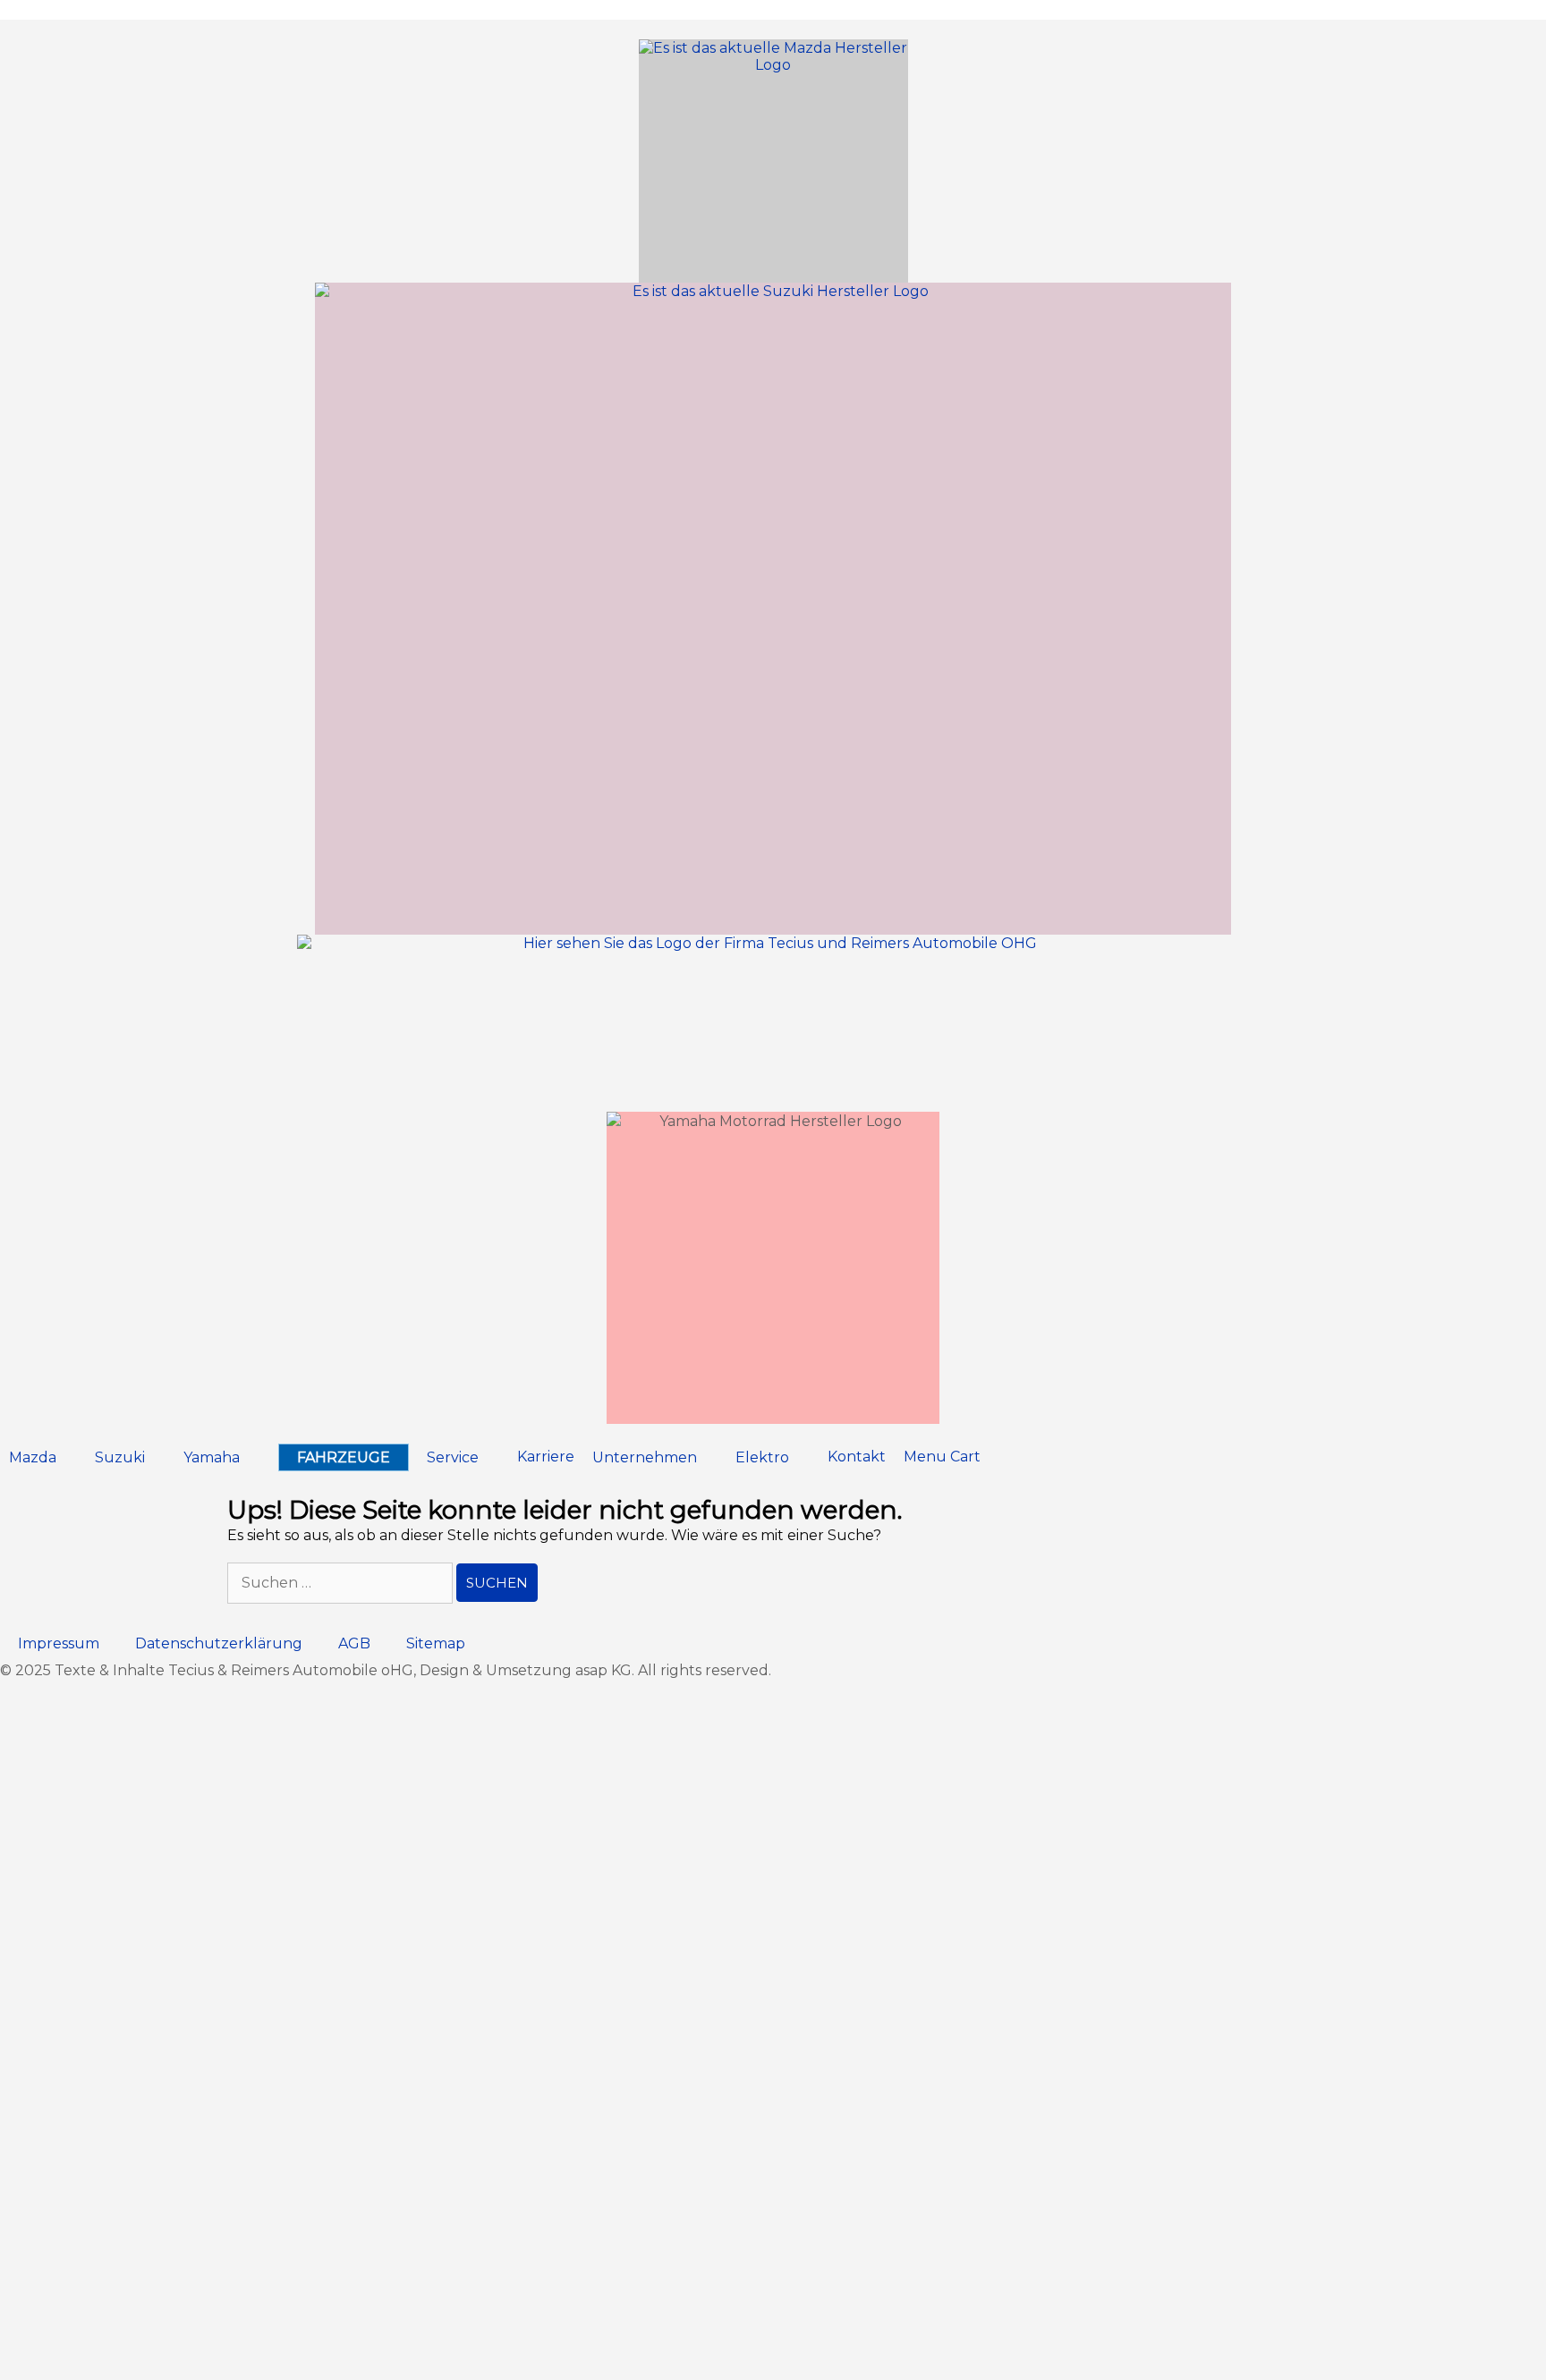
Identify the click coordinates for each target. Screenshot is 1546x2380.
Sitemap (436, 1643)
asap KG (603, 1670)
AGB (354, 1643)
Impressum (59, 1643)
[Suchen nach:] (342, 1583)
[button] (43, 1458)
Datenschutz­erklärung (219, 1643)
